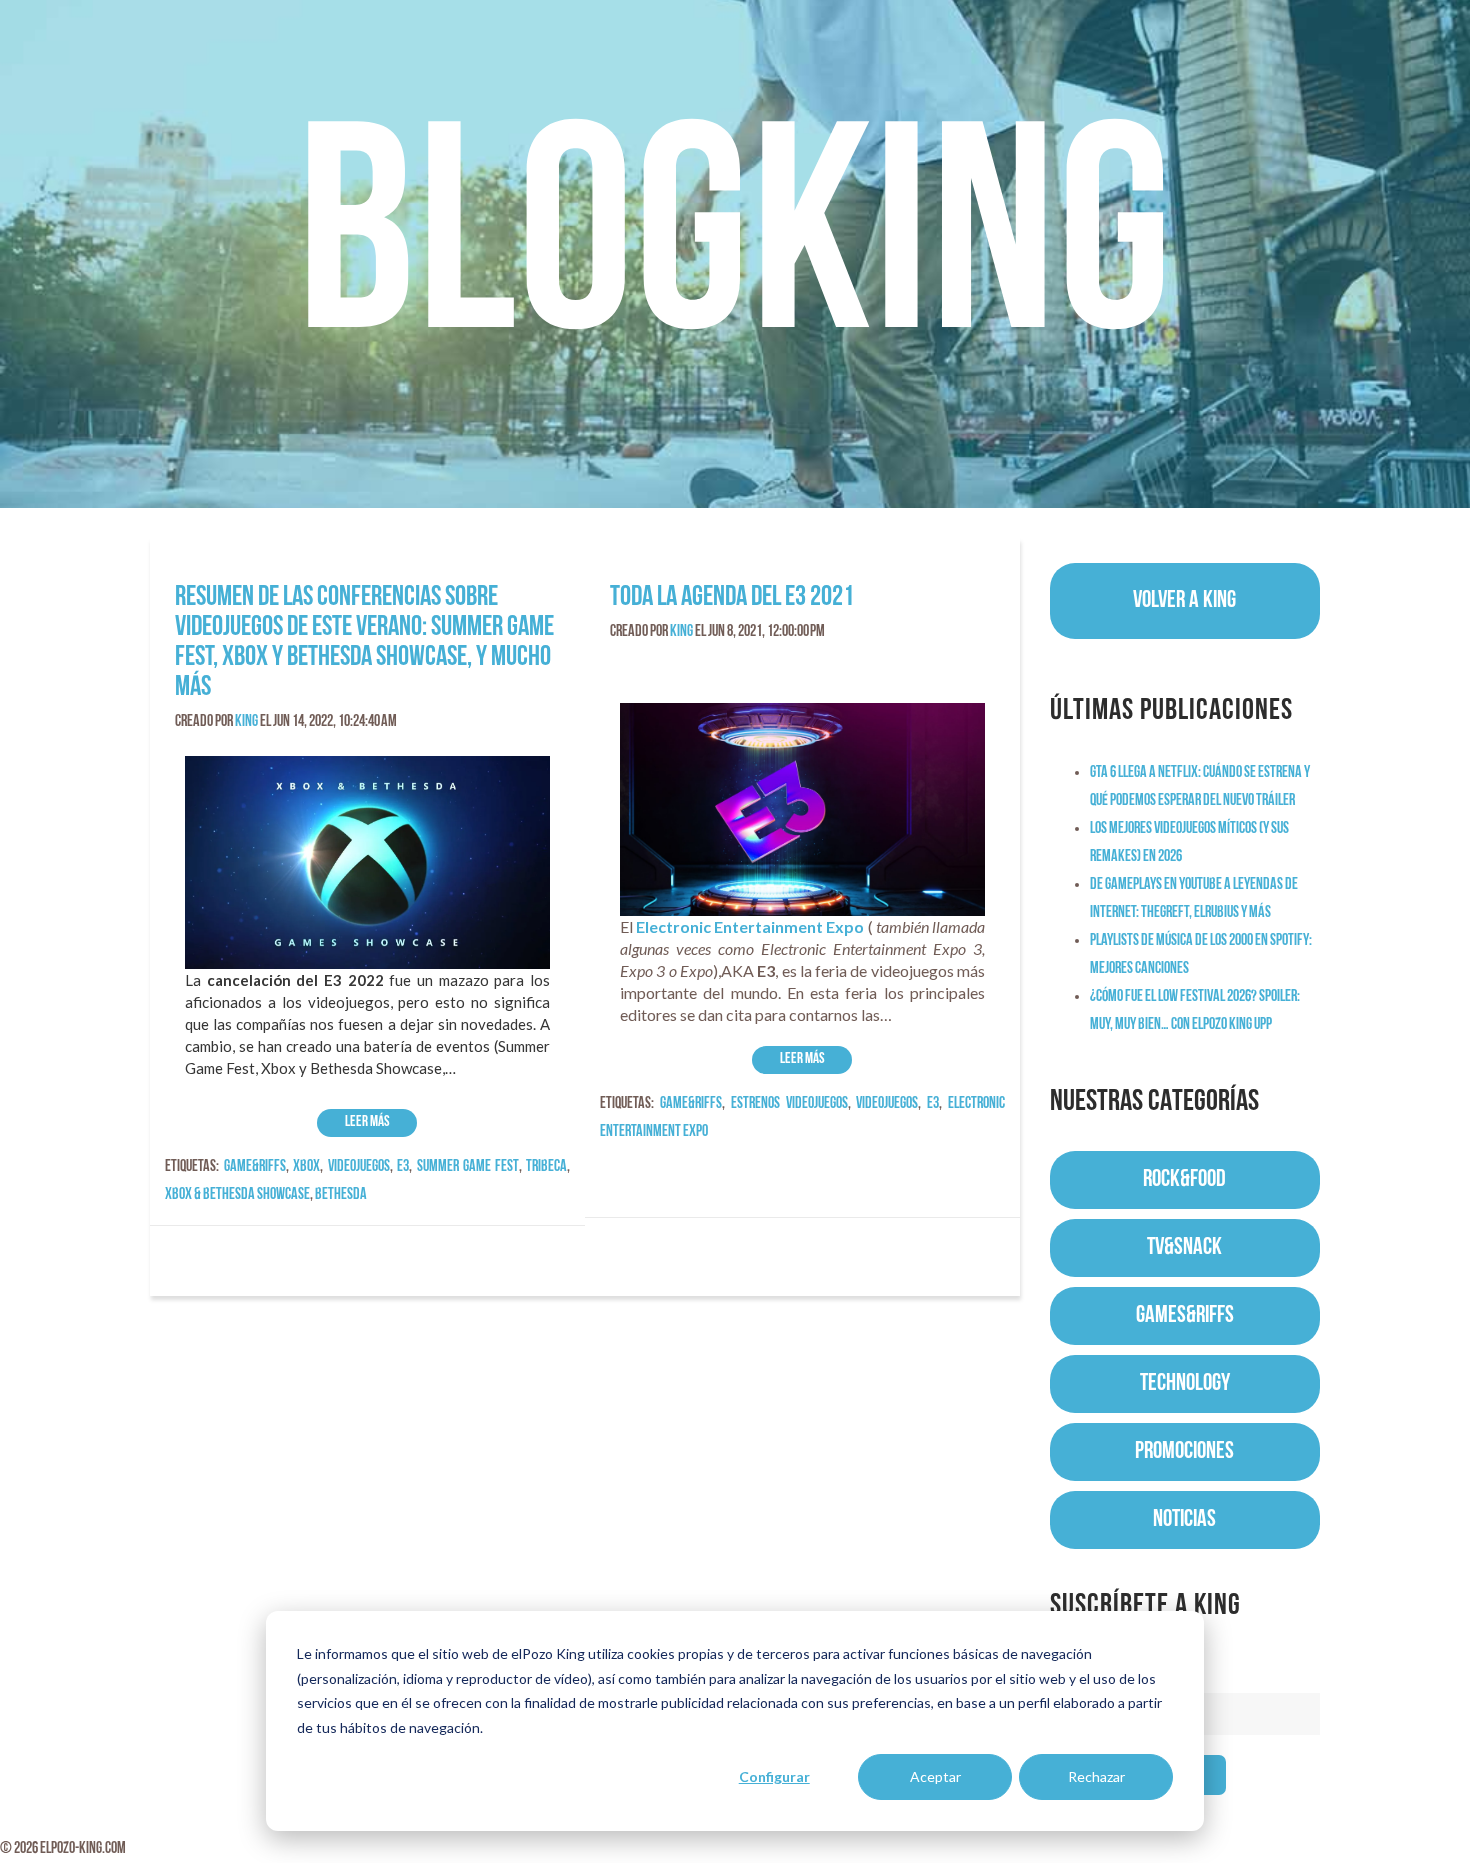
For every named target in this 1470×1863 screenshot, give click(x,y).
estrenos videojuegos (789, 1104)
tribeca (546, 1167)
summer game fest (468, 1167)
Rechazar (1096, 1776)
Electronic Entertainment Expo (750, 926)
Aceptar (935, 1776)
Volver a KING (1184, 601)
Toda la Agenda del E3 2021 (732, 598)
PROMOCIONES (1184, 1452)
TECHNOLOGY (1185, 1384)
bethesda (341, 1195)
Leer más (367, 1122)
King (246, 722)
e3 (403, 1167)
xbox (306, 1167)
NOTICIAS (1184, 1520)
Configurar (774, 1776)
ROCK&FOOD (1184, 1180)
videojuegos (359, 1167)
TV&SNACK (1184, 1248)
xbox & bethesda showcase (237, 1195)
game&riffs (255, 1167)
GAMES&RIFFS (1185, 1316)
